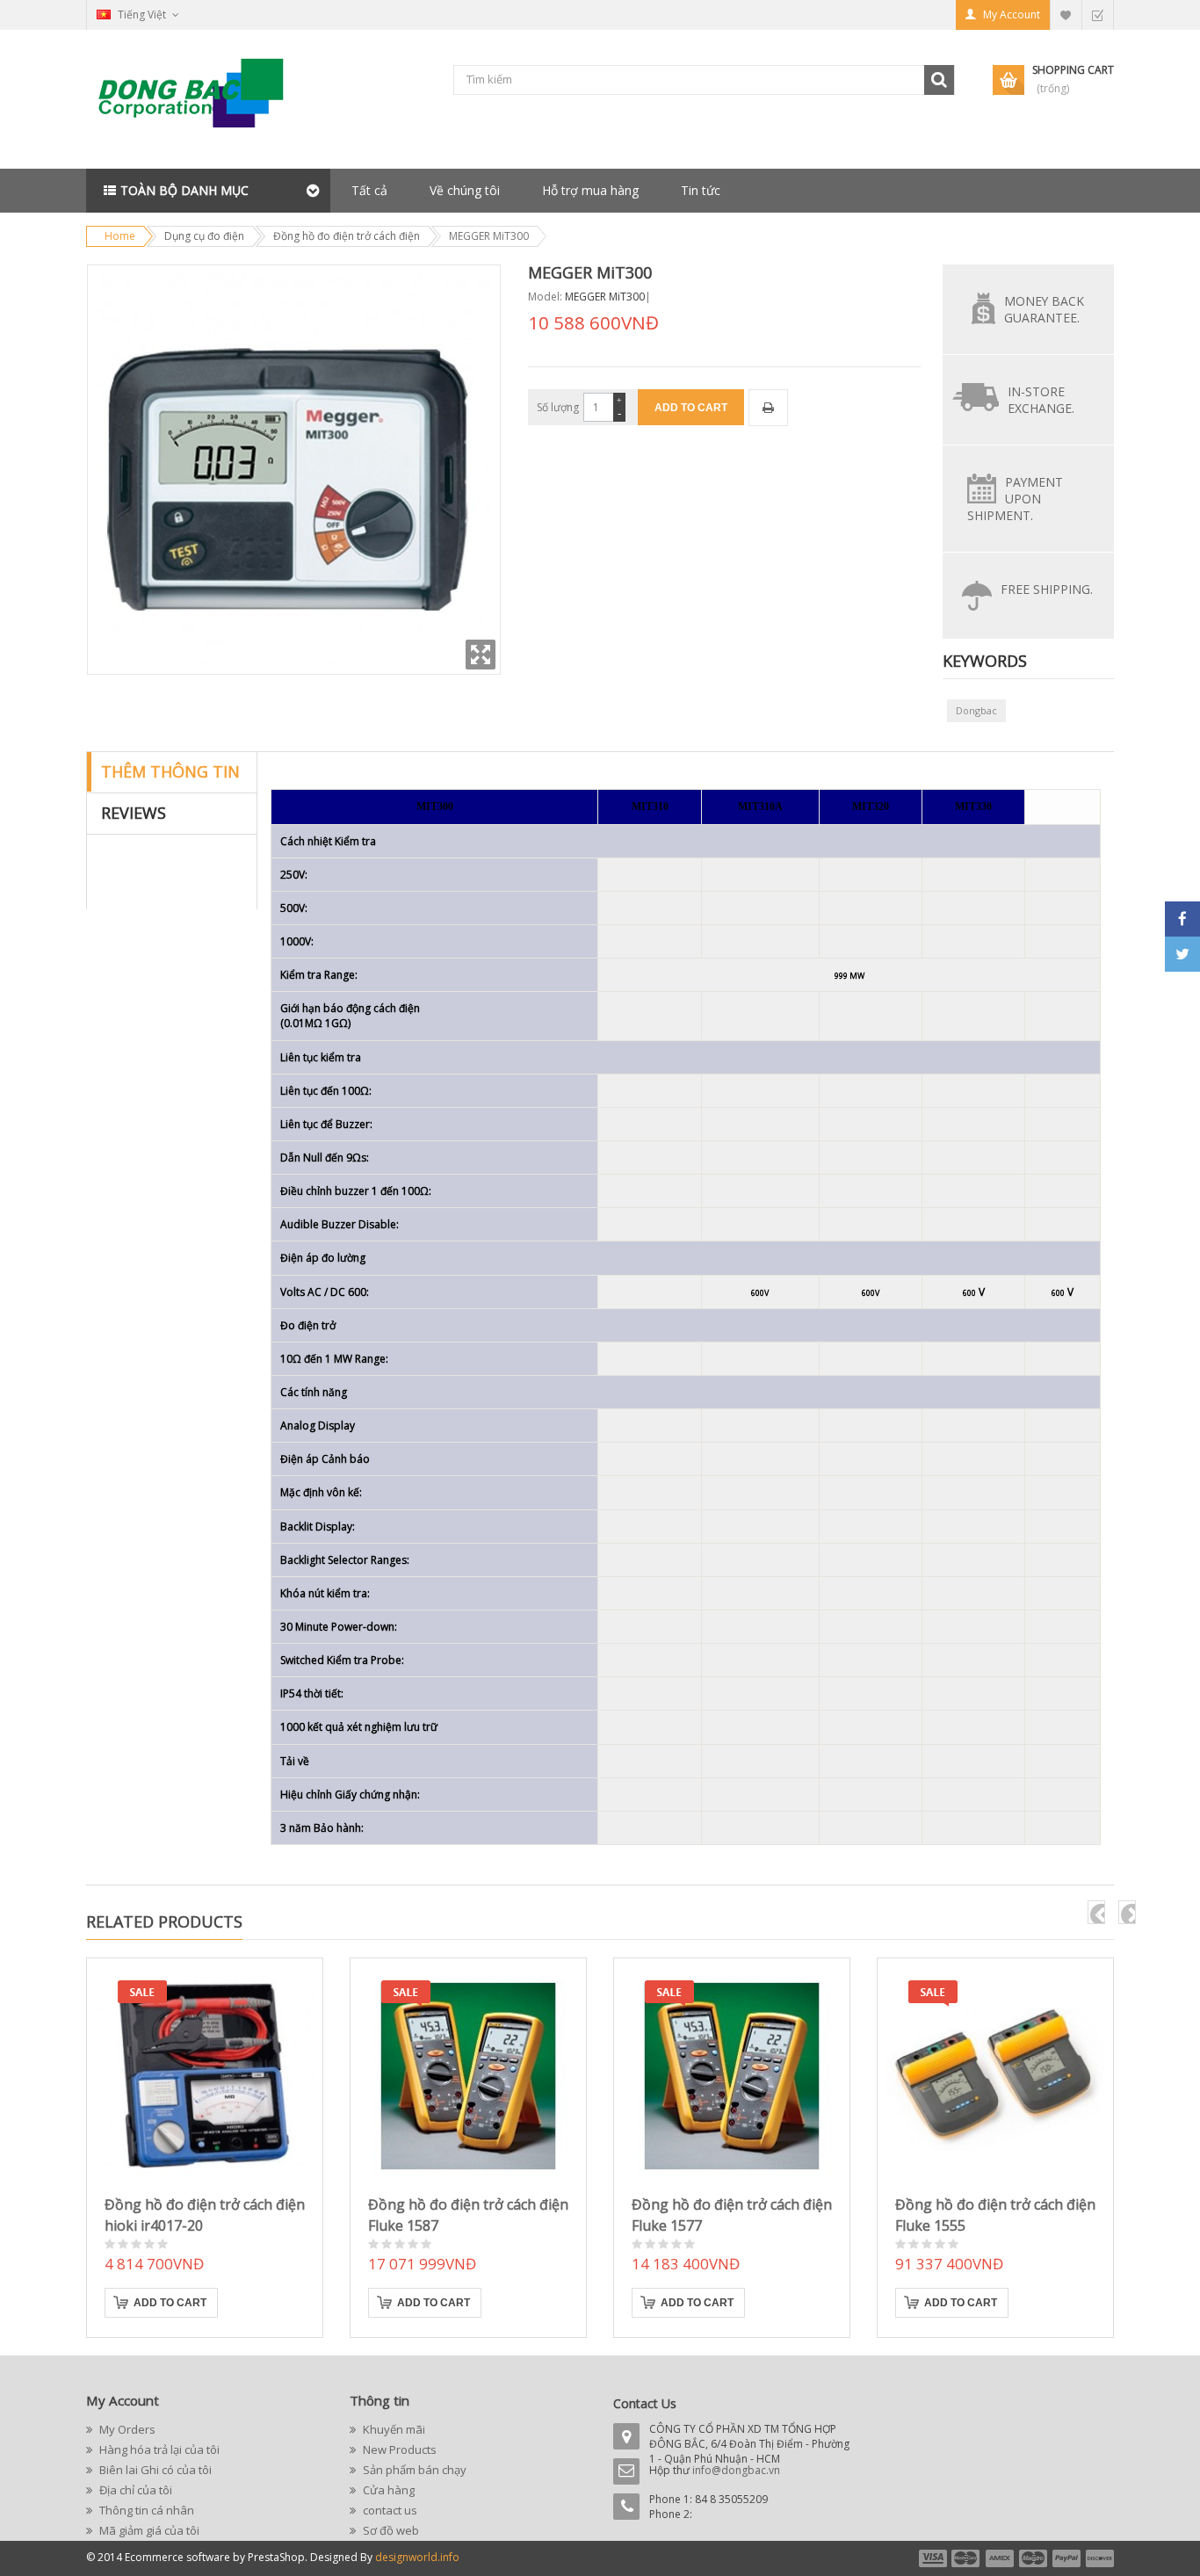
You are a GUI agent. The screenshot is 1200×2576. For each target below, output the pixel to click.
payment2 (966, 2558)
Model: (545, 297)
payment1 (932, 2558)
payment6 (1098, 2558)
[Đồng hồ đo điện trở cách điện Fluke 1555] (995, 2076)
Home (120, 236)
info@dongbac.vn (736, 2470)
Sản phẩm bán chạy (413, 2470)
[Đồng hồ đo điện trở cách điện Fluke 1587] (468, 2076)
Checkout (1097, 14)
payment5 (1066, 2558)
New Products (398, 2449)
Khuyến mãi (393, 2429)
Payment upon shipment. (1015, 499)
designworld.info (417, 2557)
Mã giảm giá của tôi (148, 2530)
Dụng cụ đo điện (204, 236)
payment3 (1001, 2558)
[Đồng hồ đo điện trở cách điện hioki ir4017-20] (205, 2076)
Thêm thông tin (170, 771)
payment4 (1035, 2558)
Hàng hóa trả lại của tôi (158, 2449)
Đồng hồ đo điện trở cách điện (347, 236)
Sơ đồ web (390, 2530)
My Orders (126, 2429)
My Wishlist (1066, 14)
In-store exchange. (1041, 400)
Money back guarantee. (1044, 309)
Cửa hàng (387, 2490)
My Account (1012, 14)
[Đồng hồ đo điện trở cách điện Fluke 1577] (732, 2076)
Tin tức (701, 190)
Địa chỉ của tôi (134, 2490)
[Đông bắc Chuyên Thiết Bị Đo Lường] (196, 100)
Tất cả (369, 190)
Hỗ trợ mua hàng (590, 190)
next (1127, 1912)
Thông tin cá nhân (145, 2510)
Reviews (134, 813)
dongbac (976, 710)
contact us (389, 2510)
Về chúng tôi (465, 190)
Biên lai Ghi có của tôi (154, 2470)
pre (1096, 1912)
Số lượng (558, 407)
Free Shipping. (1047, 589)
